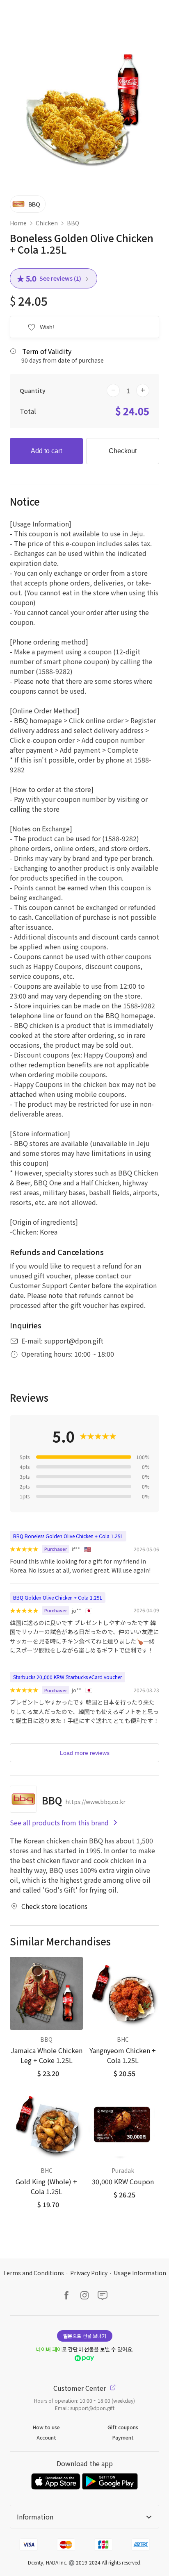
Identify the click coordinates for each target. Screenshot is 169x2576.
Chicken (47, 223)
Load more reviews (85, 1753)
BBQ (73, 223)
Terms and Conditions (33, 2273)
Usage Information (140, 2273)
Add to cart (46, 451)
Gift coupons (123, 2427)
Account (46, 2437)
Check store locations (54, 1906)
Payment (123, 2437)
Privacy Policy (89, 2273)
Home (18, 223)
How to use (46, 2427)
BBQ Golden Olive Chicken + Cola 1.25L (58, 1597)
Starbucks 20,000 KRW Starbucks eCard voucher (67, 1677)
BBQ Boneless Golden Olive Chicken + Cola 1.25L (68, 1536)
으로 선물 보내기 (85, 2336)
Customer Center (80, 2388)
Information (35, 2517)
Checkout (123, 451)
